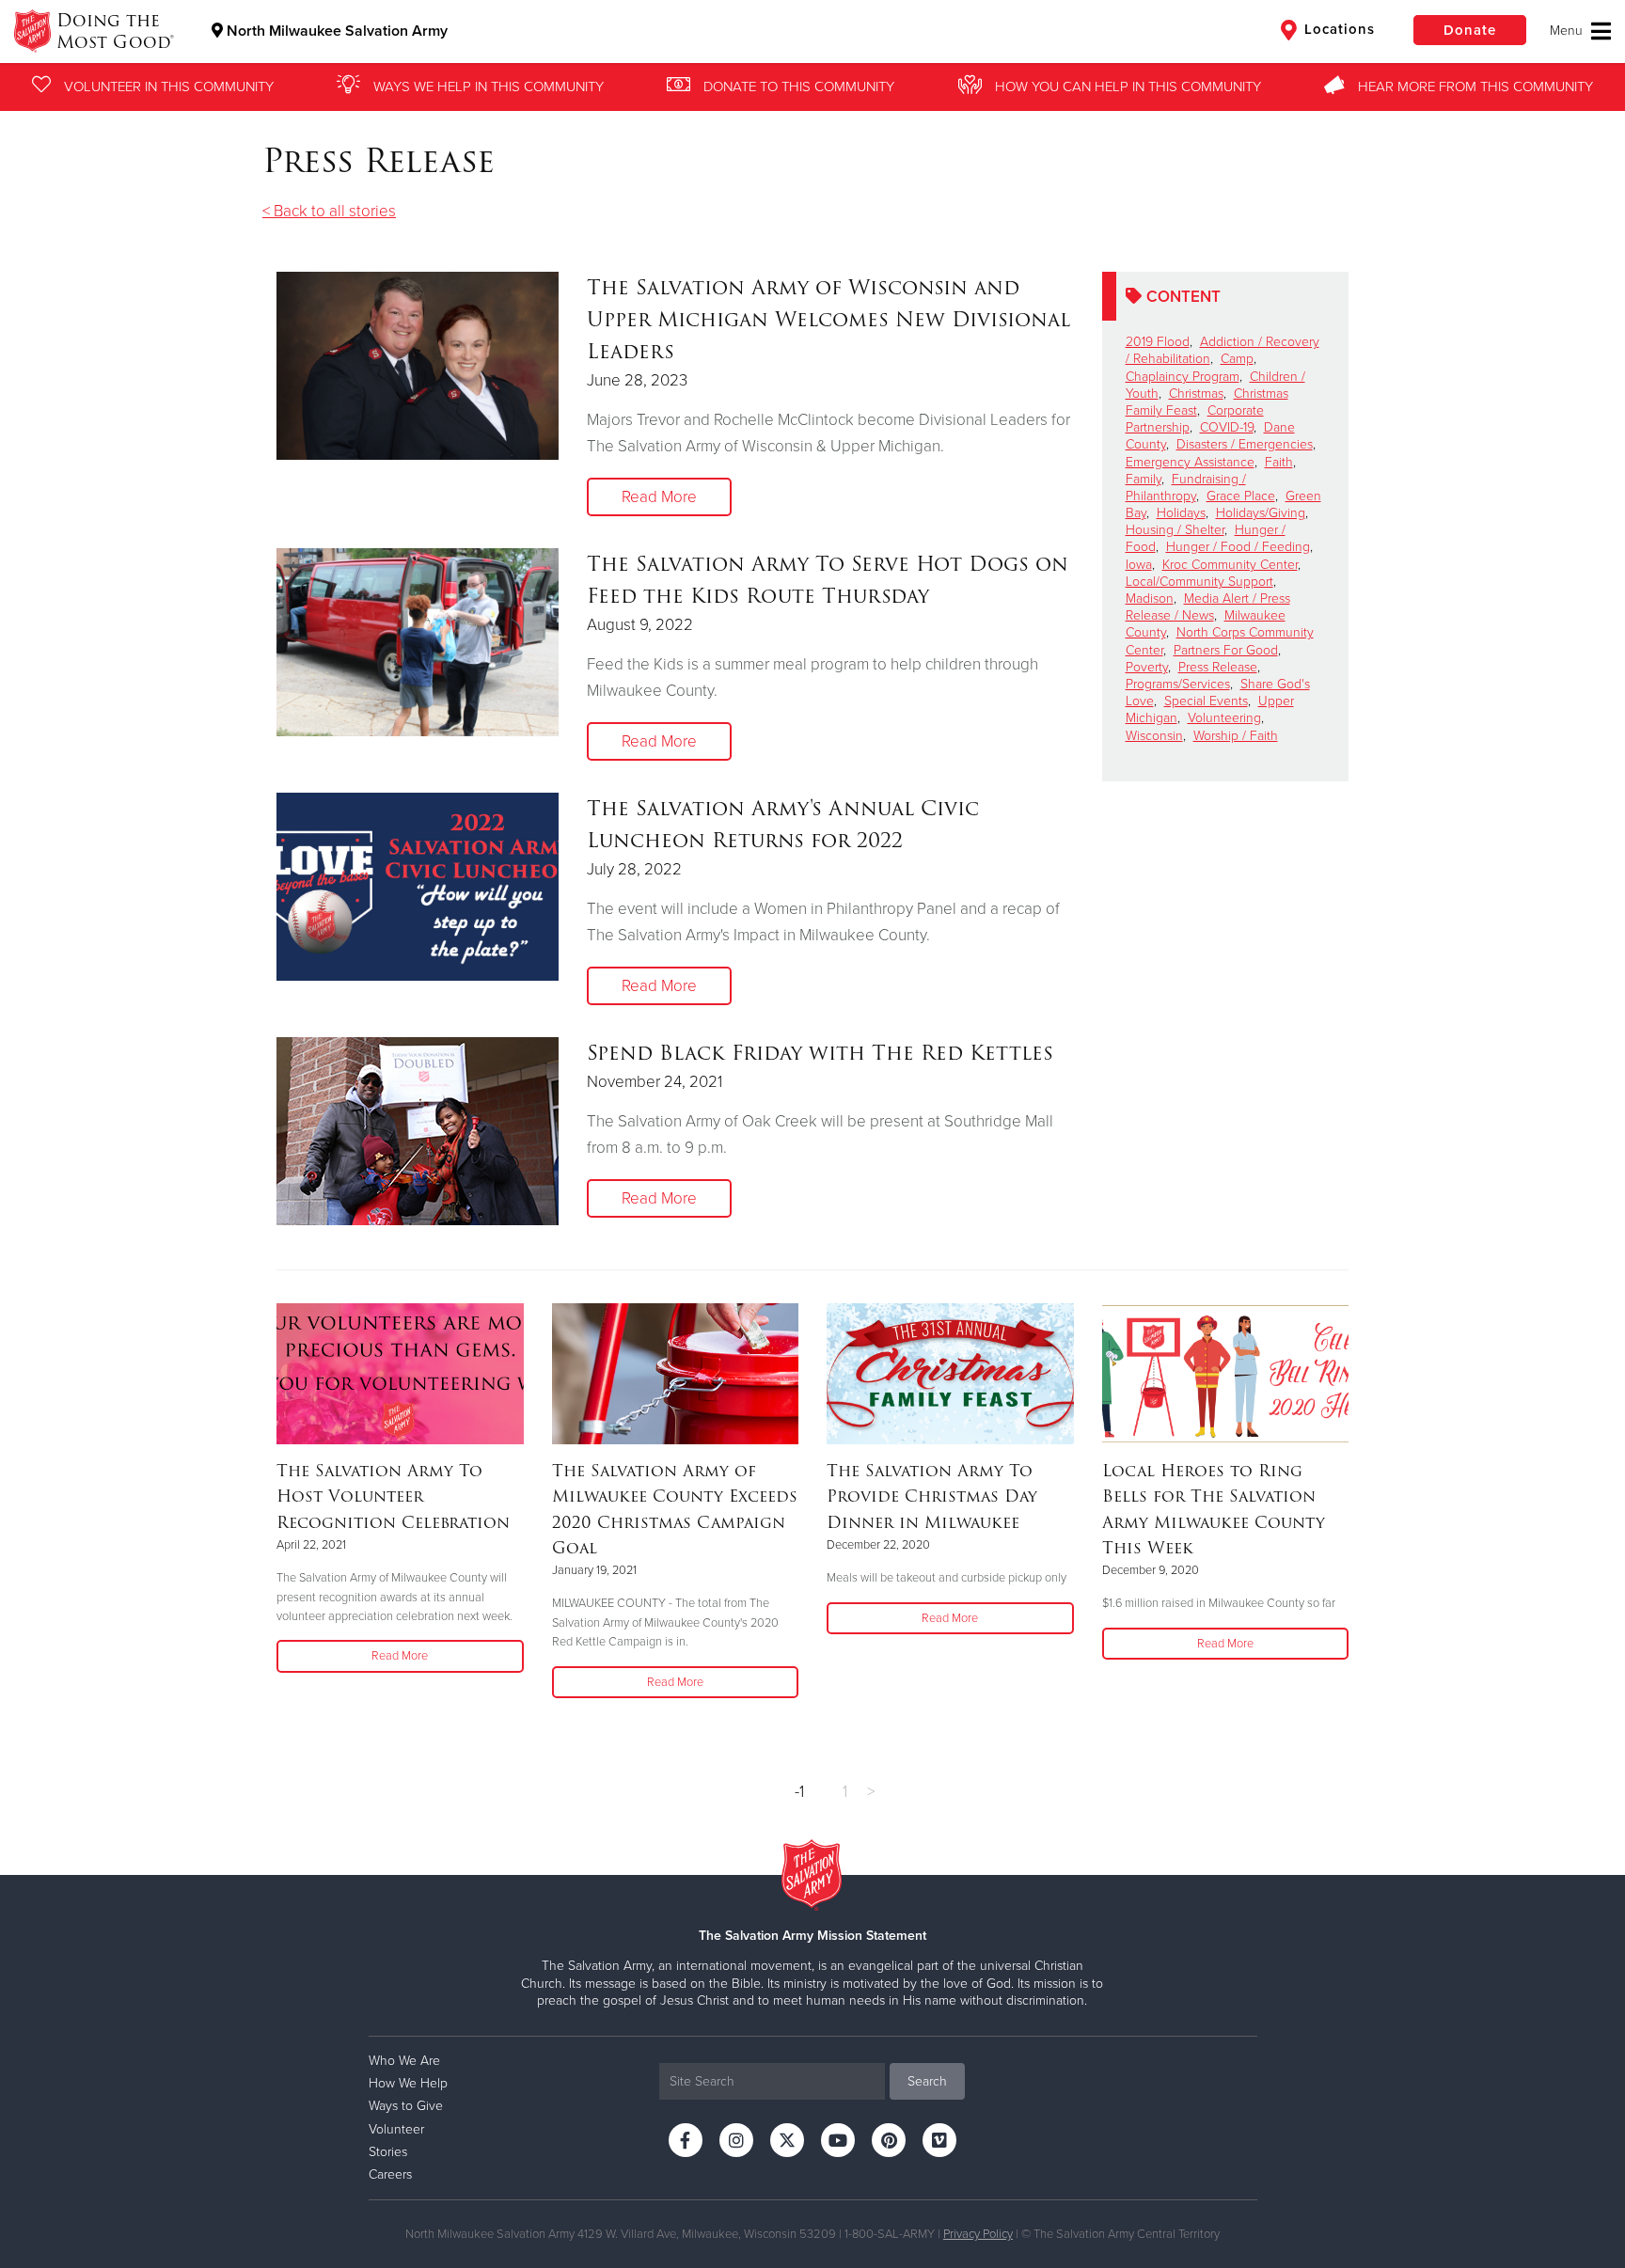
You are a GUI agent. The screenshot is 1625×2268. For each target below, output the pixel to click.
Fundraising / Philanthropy (1186, 488)
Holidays (1181, 513)
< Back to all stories (329, 211)
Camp (1237, 359)
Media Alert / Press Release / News (1208, 607)
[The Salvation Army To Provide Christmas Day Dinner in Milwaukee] (950, 1374)
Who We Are (404, 2061)
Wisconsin (1154, 736)
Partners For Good (1226, 650)
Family (1144, 479)
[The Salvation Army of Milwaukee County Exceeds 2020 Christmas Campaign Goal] (676, 1374)
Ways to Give (406, 2106)
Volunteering (1224, 718)
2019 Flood (1158, 342)
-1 (799, 1792)
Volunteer (396, 2129)
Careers (390, 2174)
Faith (1279, 462)
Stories (388, 2152)
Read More (659, 497)
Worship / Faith (1236, 736)
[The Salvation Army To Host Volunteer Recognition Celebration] (400, 1374)
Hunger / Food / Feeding (1238, 547)
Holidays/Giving (1261, 513)
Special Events (1206, 701)
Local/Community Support (1199, 582)
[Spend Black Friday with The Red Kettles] (418, 1131)
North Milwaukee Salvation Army (335, 31)
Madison (1150, 598)
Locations (1337, 29)
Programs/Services (1178, 684)
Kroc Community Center (1230, 565)
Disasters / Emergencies (1245, 444)
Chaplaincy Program (1183, 377)
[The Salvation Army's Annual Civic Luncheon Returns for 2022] (418, 887)
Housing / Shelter (1175, 530)
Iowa (1139, 565)
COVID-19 (1227, 427)
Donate (1470, 30)
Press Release (1218, 667)
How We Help (408, 2083)
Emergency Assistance (1190, 462)
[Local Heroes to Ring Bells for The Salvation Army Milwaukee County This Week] (1226, 1374)
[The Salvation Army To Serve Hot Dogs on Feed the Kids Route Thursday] (418, 642)
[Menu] (1580, 31)
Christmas (1196, 394)
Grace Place (1241, 496)
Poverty (1147, 667)
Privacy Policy (978, 2234)
